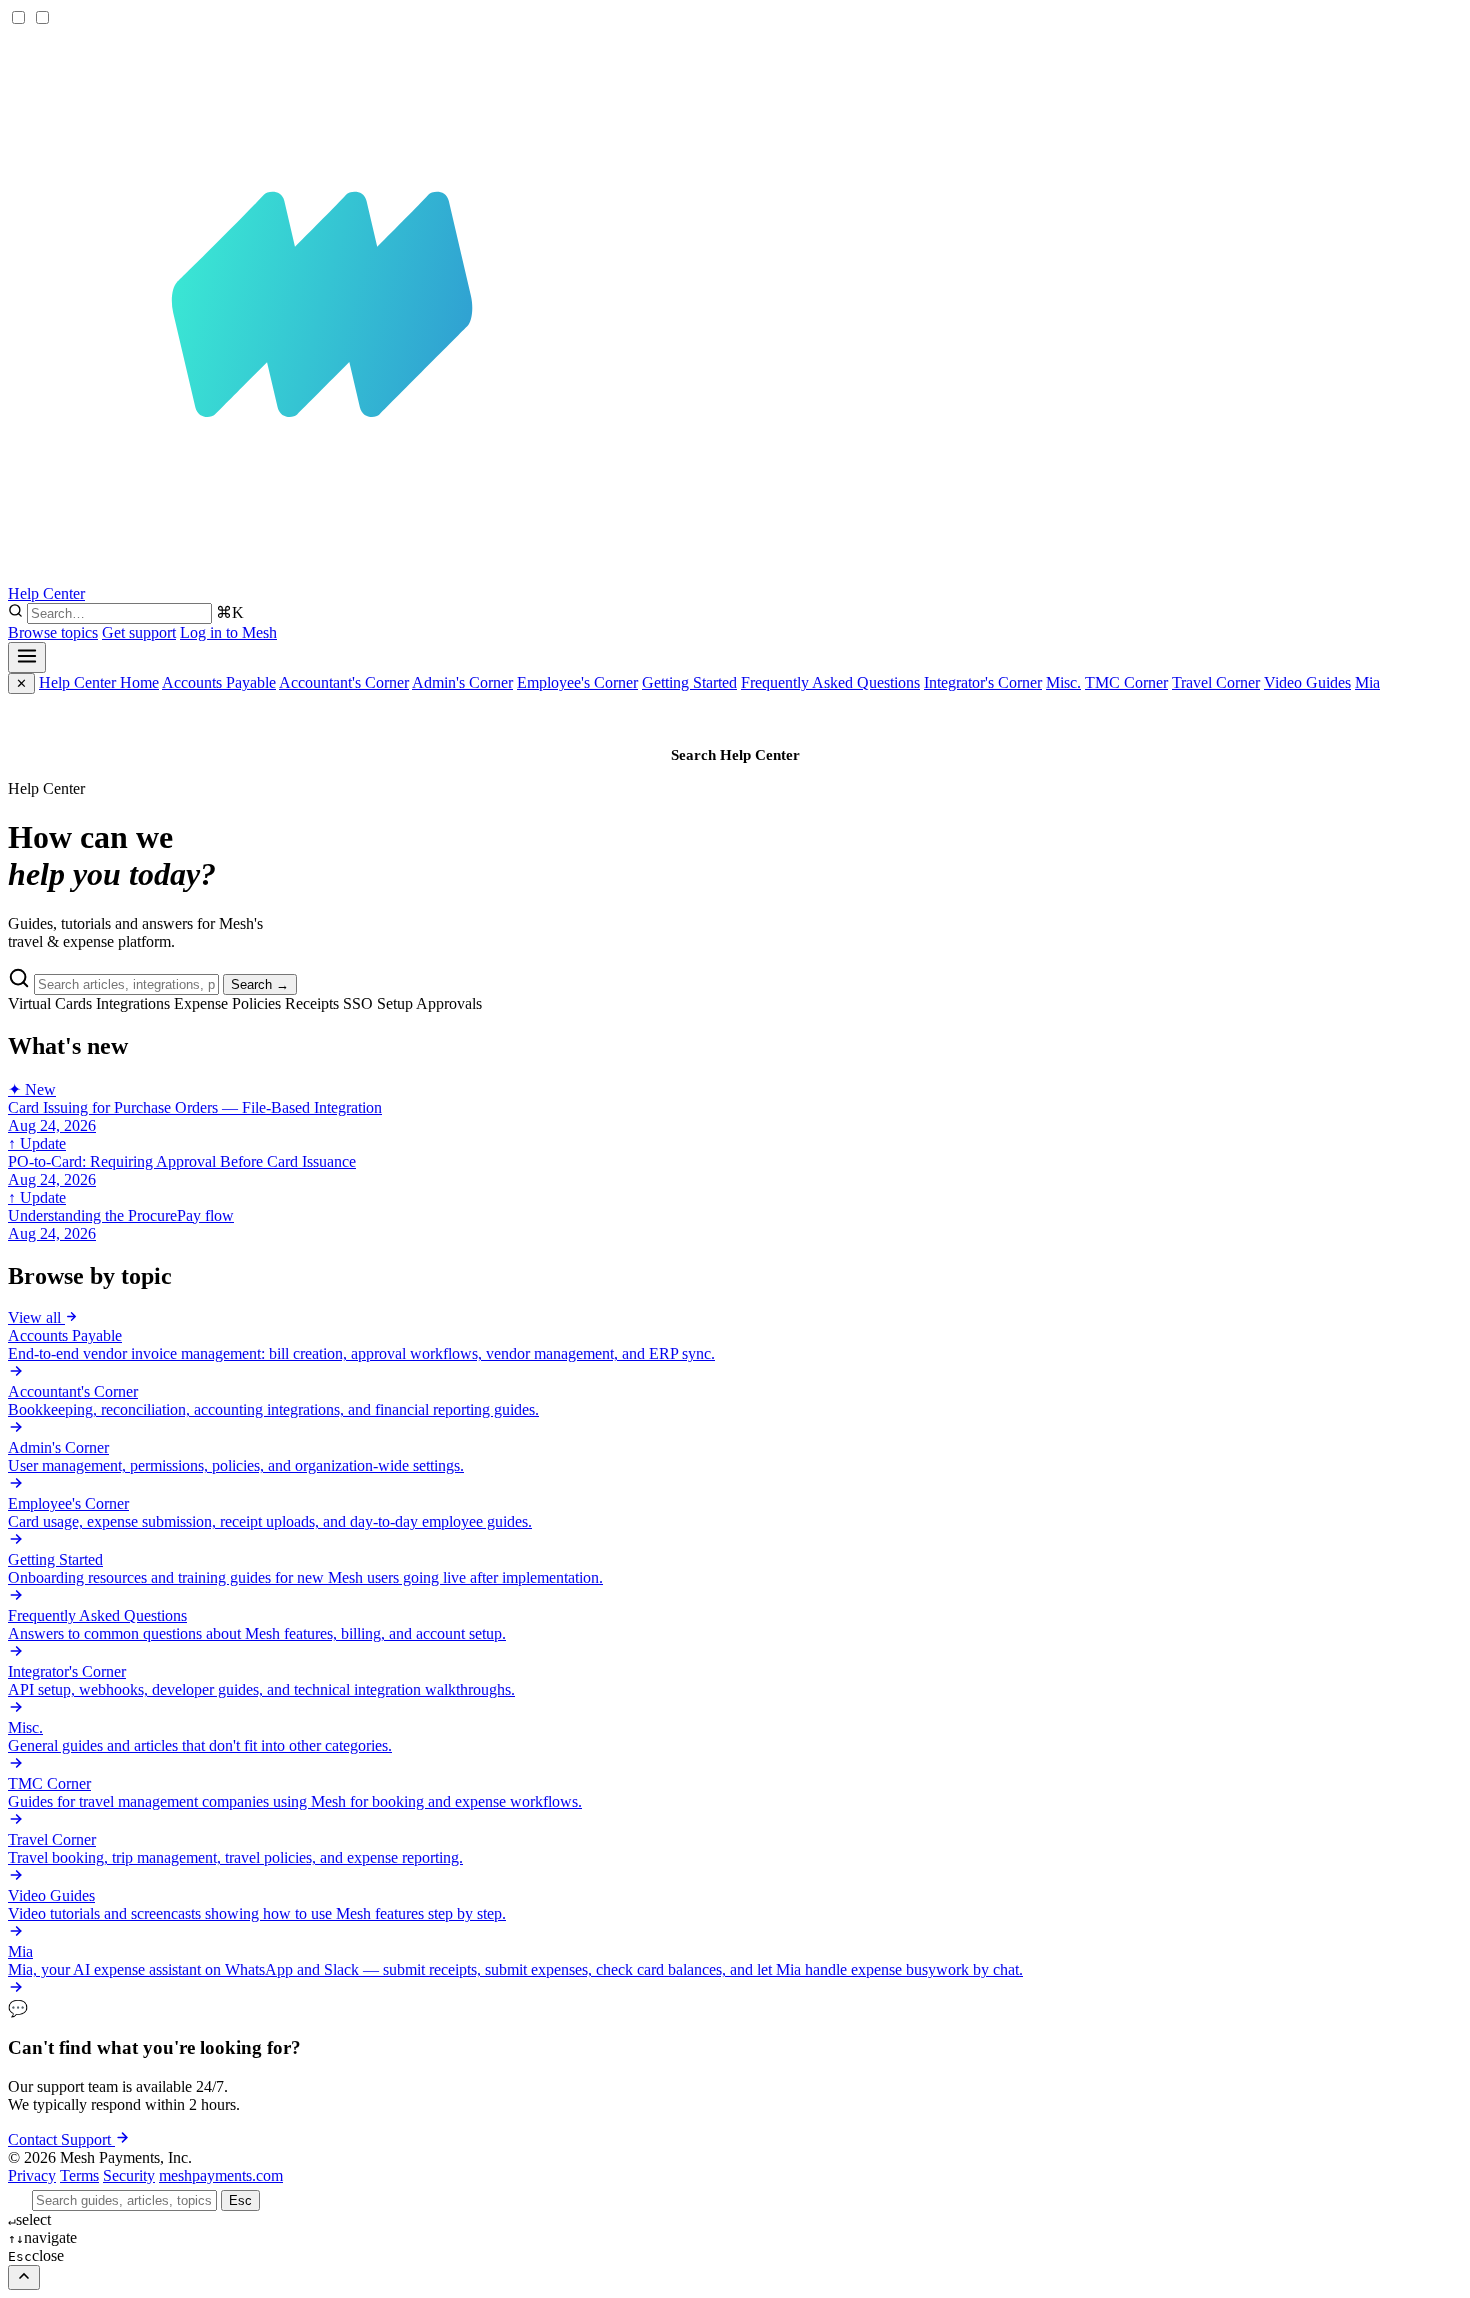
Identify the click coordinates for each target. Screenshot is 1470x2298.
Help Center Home (99, 682)
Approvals (449, 1003)
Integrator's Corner (983, 682)
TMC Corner (1126, 682)
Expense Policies (227, 1003)
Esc (240, 2200)
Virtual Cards (50, 1003)
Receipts (312, 1003)
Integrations (133, 1003)
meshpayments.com (221, 2175)
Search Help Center (735, 755)
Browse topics (53, 632)
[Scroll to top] (24, 2277)
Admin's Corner (462, 682)
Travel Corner (1216, 682)
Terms (79, 2175)
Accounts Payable (219, 682)
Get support (139, 632)
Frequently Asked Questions (830, 682)
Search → (260, 984)
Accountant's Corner (344, 682)
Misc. (1063, 682)
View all (36, 1317)
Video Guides (1307, 682)
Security (129, 2175)
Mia (1367, 682)
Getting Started (689, 682)
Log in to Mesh (228, 632)
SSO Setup (378, 1003)
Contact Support (61, 2139)
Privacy (32, 2175)
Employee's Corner (577, 682)
